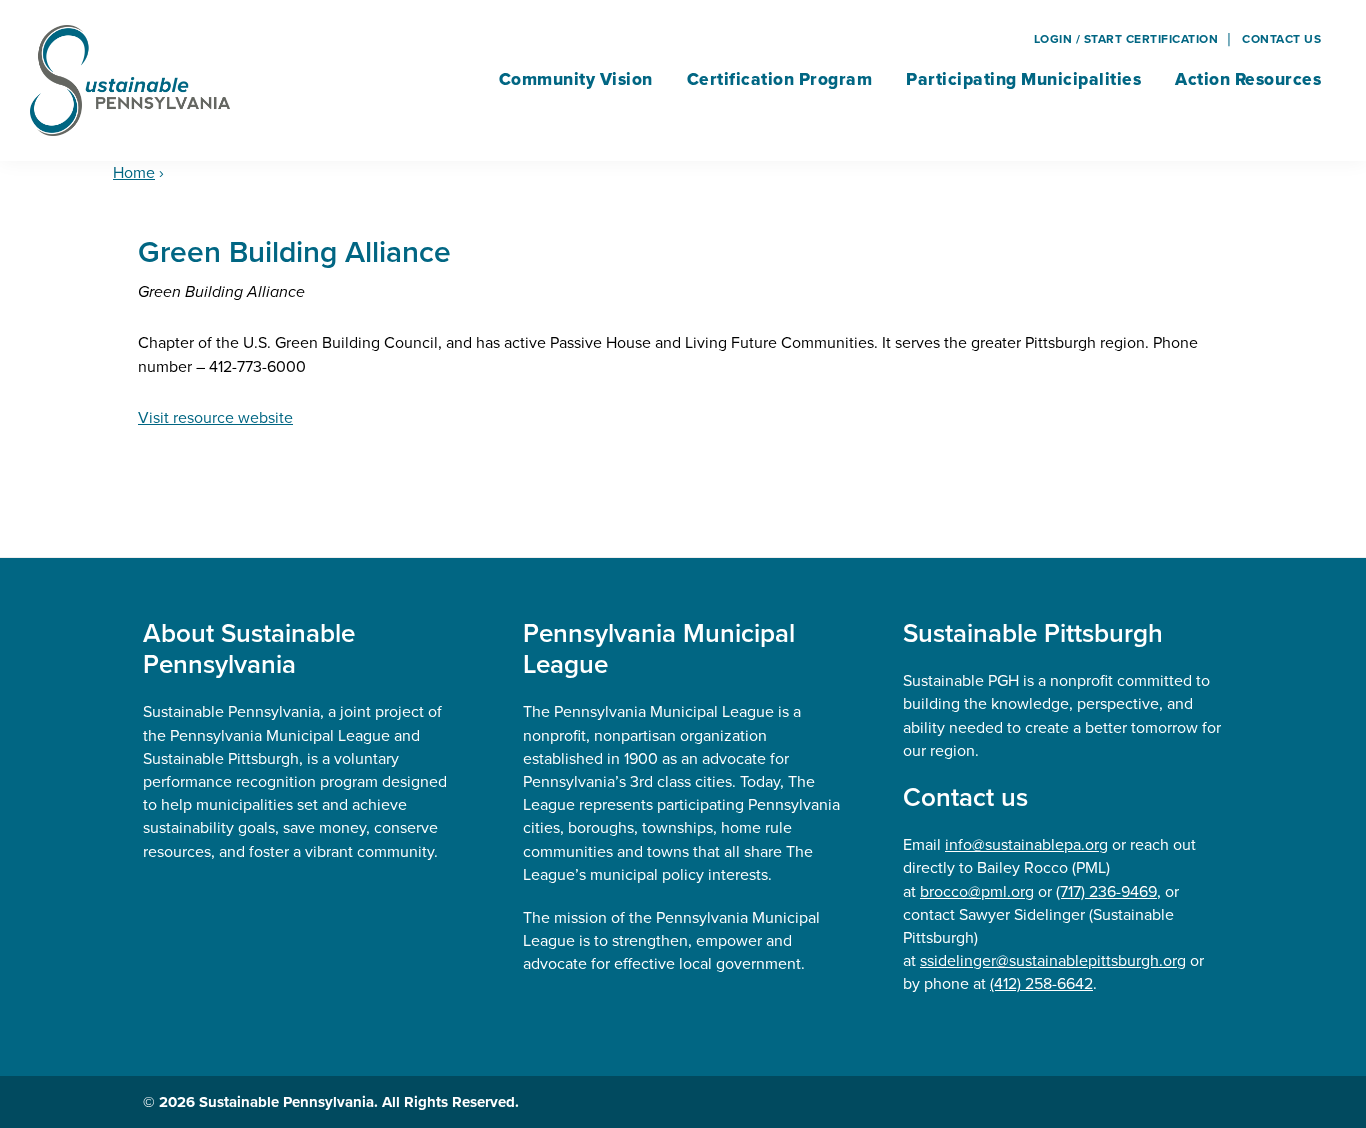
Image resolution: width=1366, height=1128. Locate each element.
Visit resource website (215, 417)
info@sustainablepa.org (1026, 844)
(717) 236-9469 (1106, 891)
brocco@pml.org (977, 891)
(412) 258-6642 (1041, 983)
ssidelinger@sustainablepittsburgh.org (1053, 960)
